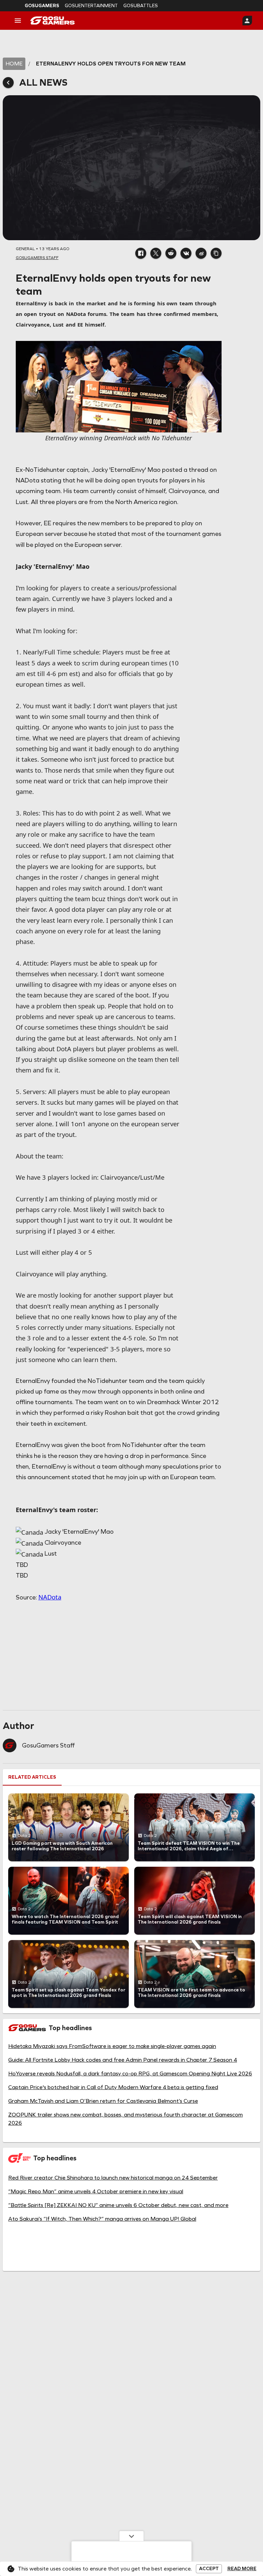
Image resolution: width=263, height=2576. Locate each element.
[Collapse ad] (131, 2536)
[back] (8, 83)
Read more (242, 2569)
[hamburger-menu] (18, 21)
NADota (50, 1597)
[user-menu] (247, 21)
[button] (141, 253)
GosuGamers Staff (48, 1745)
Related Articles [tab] (32, 1777)
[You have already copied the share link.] (216, 253)
